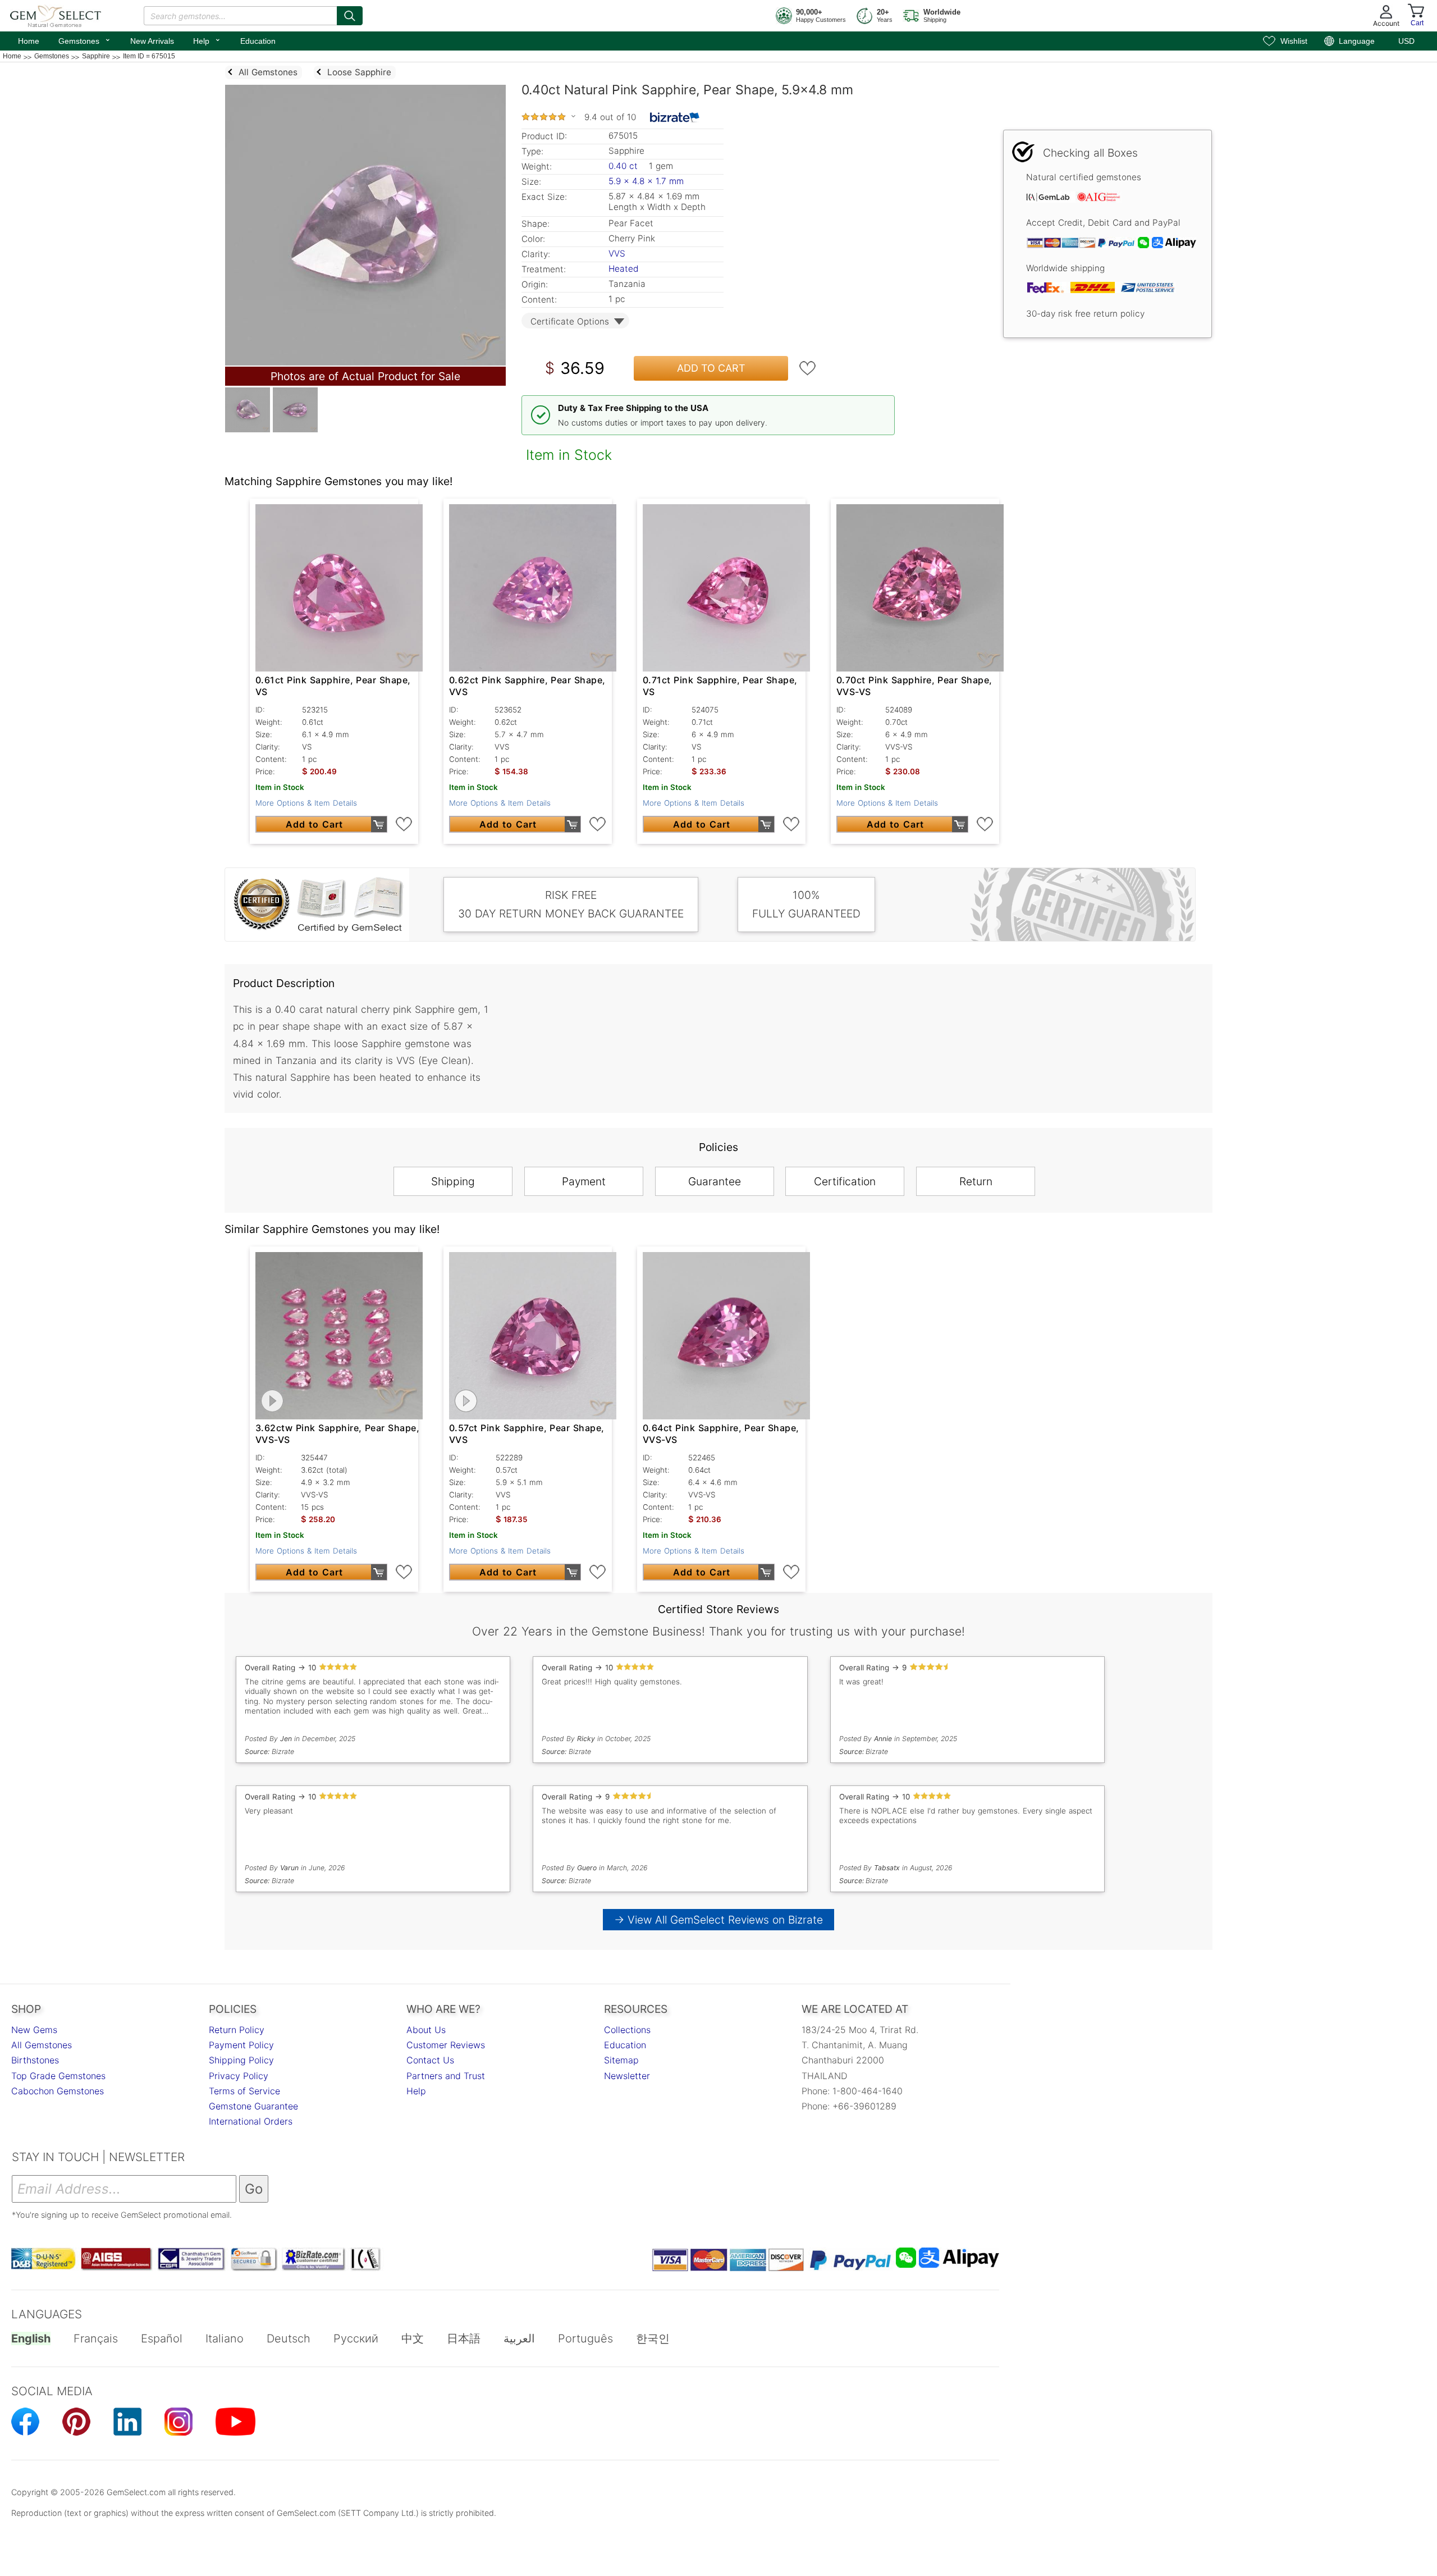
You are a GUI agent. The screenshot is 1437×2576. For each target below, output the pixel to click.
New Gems (34, 2030)
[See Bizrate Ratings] (675, 117)
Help (207, 40)
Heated (623, 269)
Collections (627, 2030)
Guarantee (715, 1181)
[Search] (350, 16)
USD (1406, 41)
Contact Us (430, 2060)
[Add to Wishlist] (808, 368)
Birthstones (35, 2060)
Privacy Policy (239, 2076)
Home (29, 41)
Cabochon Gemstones (58, 2091)
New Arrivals (152, 41)
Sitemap (621, 2060)
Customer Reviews (446, 2045)
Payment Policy (241, 2045)
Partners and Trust (446, 2076)
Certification (845, 1181)
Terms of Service (244, 2091)
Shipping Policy (241, 2060)
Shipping (453, 1181)
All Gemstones (42, 2045)
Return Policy (237, 2030)
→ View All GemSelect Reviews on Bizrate (718, 1920)
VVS (617, 254)
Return (976, 1181)
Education (258, 41)
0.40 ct (624, 166)
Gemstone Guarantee (253, 2106)
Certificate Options (570, 321)
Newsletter (627, 2076)
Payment (584, 1181)
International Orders (251, 2121)
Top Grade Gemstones (58, 2076)
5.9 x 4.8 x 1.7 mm (646, 181)
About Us (426, 2030)
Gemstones (85, 40)
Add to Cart (711, 368)
